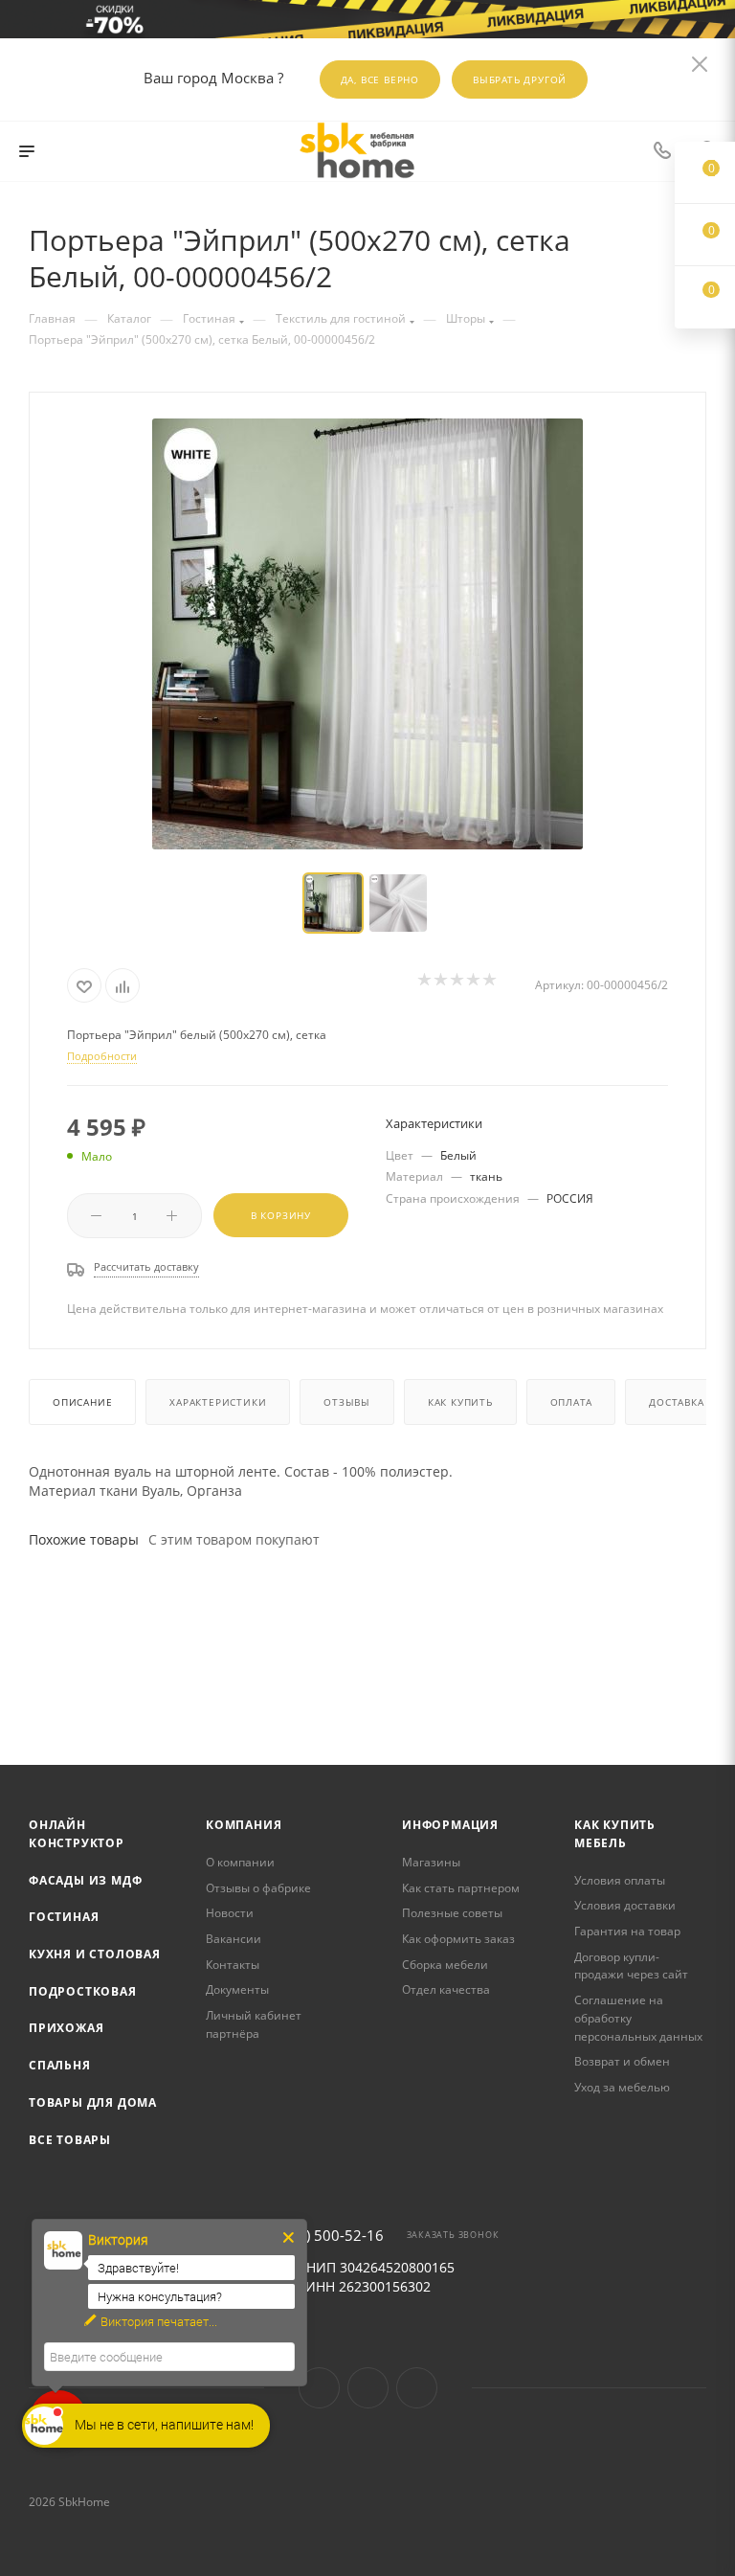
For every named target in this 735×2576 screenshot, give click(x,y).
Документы (237, 1989)
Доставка (676, 1402)
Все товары (70, 2140)
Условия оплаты (620, 1880)
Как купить (460, 1402)
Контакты (233, 1965)
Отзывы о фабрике (258, 1888)
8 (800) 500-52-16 (324, 2236)
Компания (244, 1825)
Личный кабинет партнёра (254, 2024)
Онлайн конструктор (77, 1834)
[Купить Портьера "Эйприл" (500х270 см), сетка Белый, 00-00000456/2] (367, 634)
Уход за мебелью (622, 2087)
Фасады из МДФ (85, 1880)
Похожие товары (84, 1539)
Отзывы (347, 1402)
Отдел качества (446, 1989)
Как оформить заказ (458, 1939)
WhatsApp (417, 2388)
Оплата (571, 1402)
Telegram (368, 2388)
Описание (82, 1402)
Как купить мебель (615, 1834)
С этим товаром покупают (234, 1539)
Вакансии (234, 1939)
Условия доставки (625, 1905)
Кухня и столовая (95, 1954)
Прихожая (66, 2028)
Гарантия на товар (627, 1931)
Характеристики (218, 1402)
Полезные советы (452, 1913)
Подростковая (83, 1991)
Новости (230, 1913)
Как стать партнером (461, 1888)
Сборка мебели (445, 1965)
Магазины (431, 1862)
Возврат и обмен (622, 2061)
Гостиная (64, 1917)
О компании (240, 1862)
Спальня (60, 2065)
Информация (450, 1825)
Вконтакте (319, 2388)
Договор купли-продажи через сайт (631, 1966)
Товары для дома (93, 2102)
